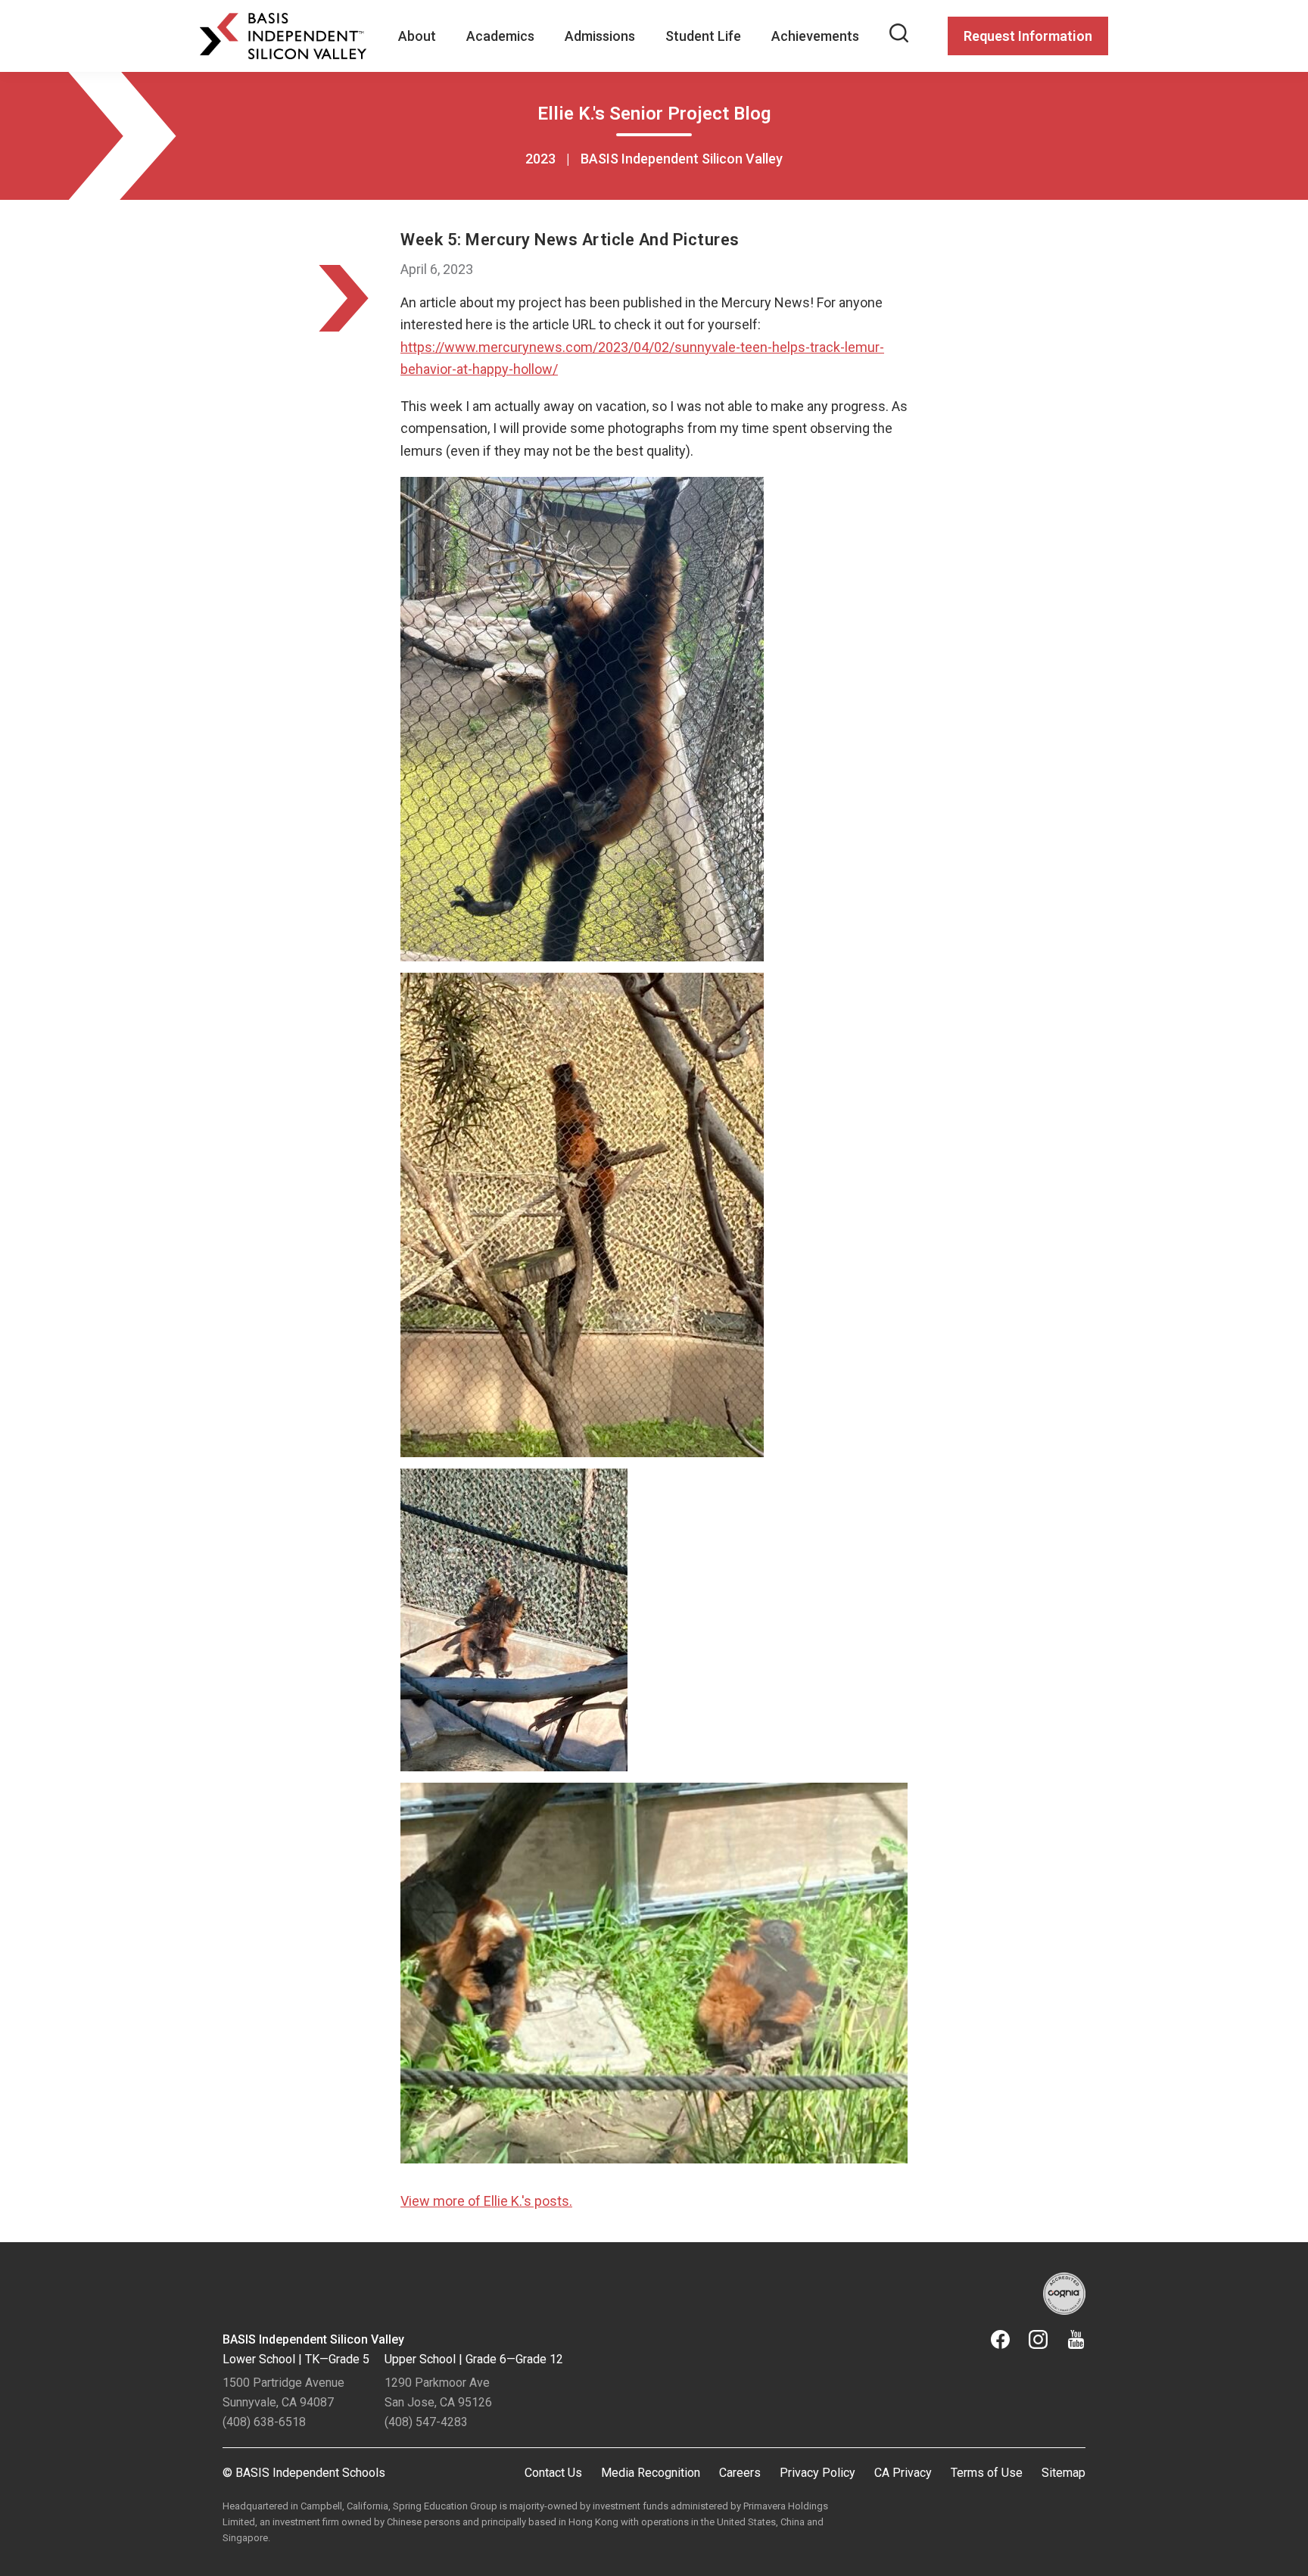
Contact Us (553, 2473)
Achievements (815, 36)
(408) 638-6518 (264, 2422)
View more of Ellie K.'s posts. (486, 2201)
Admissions (600, 36)
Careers (740, 2473)
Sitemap (1064, 2473)
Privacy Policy (817, 2473)
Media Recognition (651, 2473)
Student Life (703, 36)
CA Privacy (903, 2473)
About (417, 36)
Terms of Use (987, 2473)
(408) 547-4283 (426, 2422)
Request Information (1028, 36)
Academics (500, 36)
